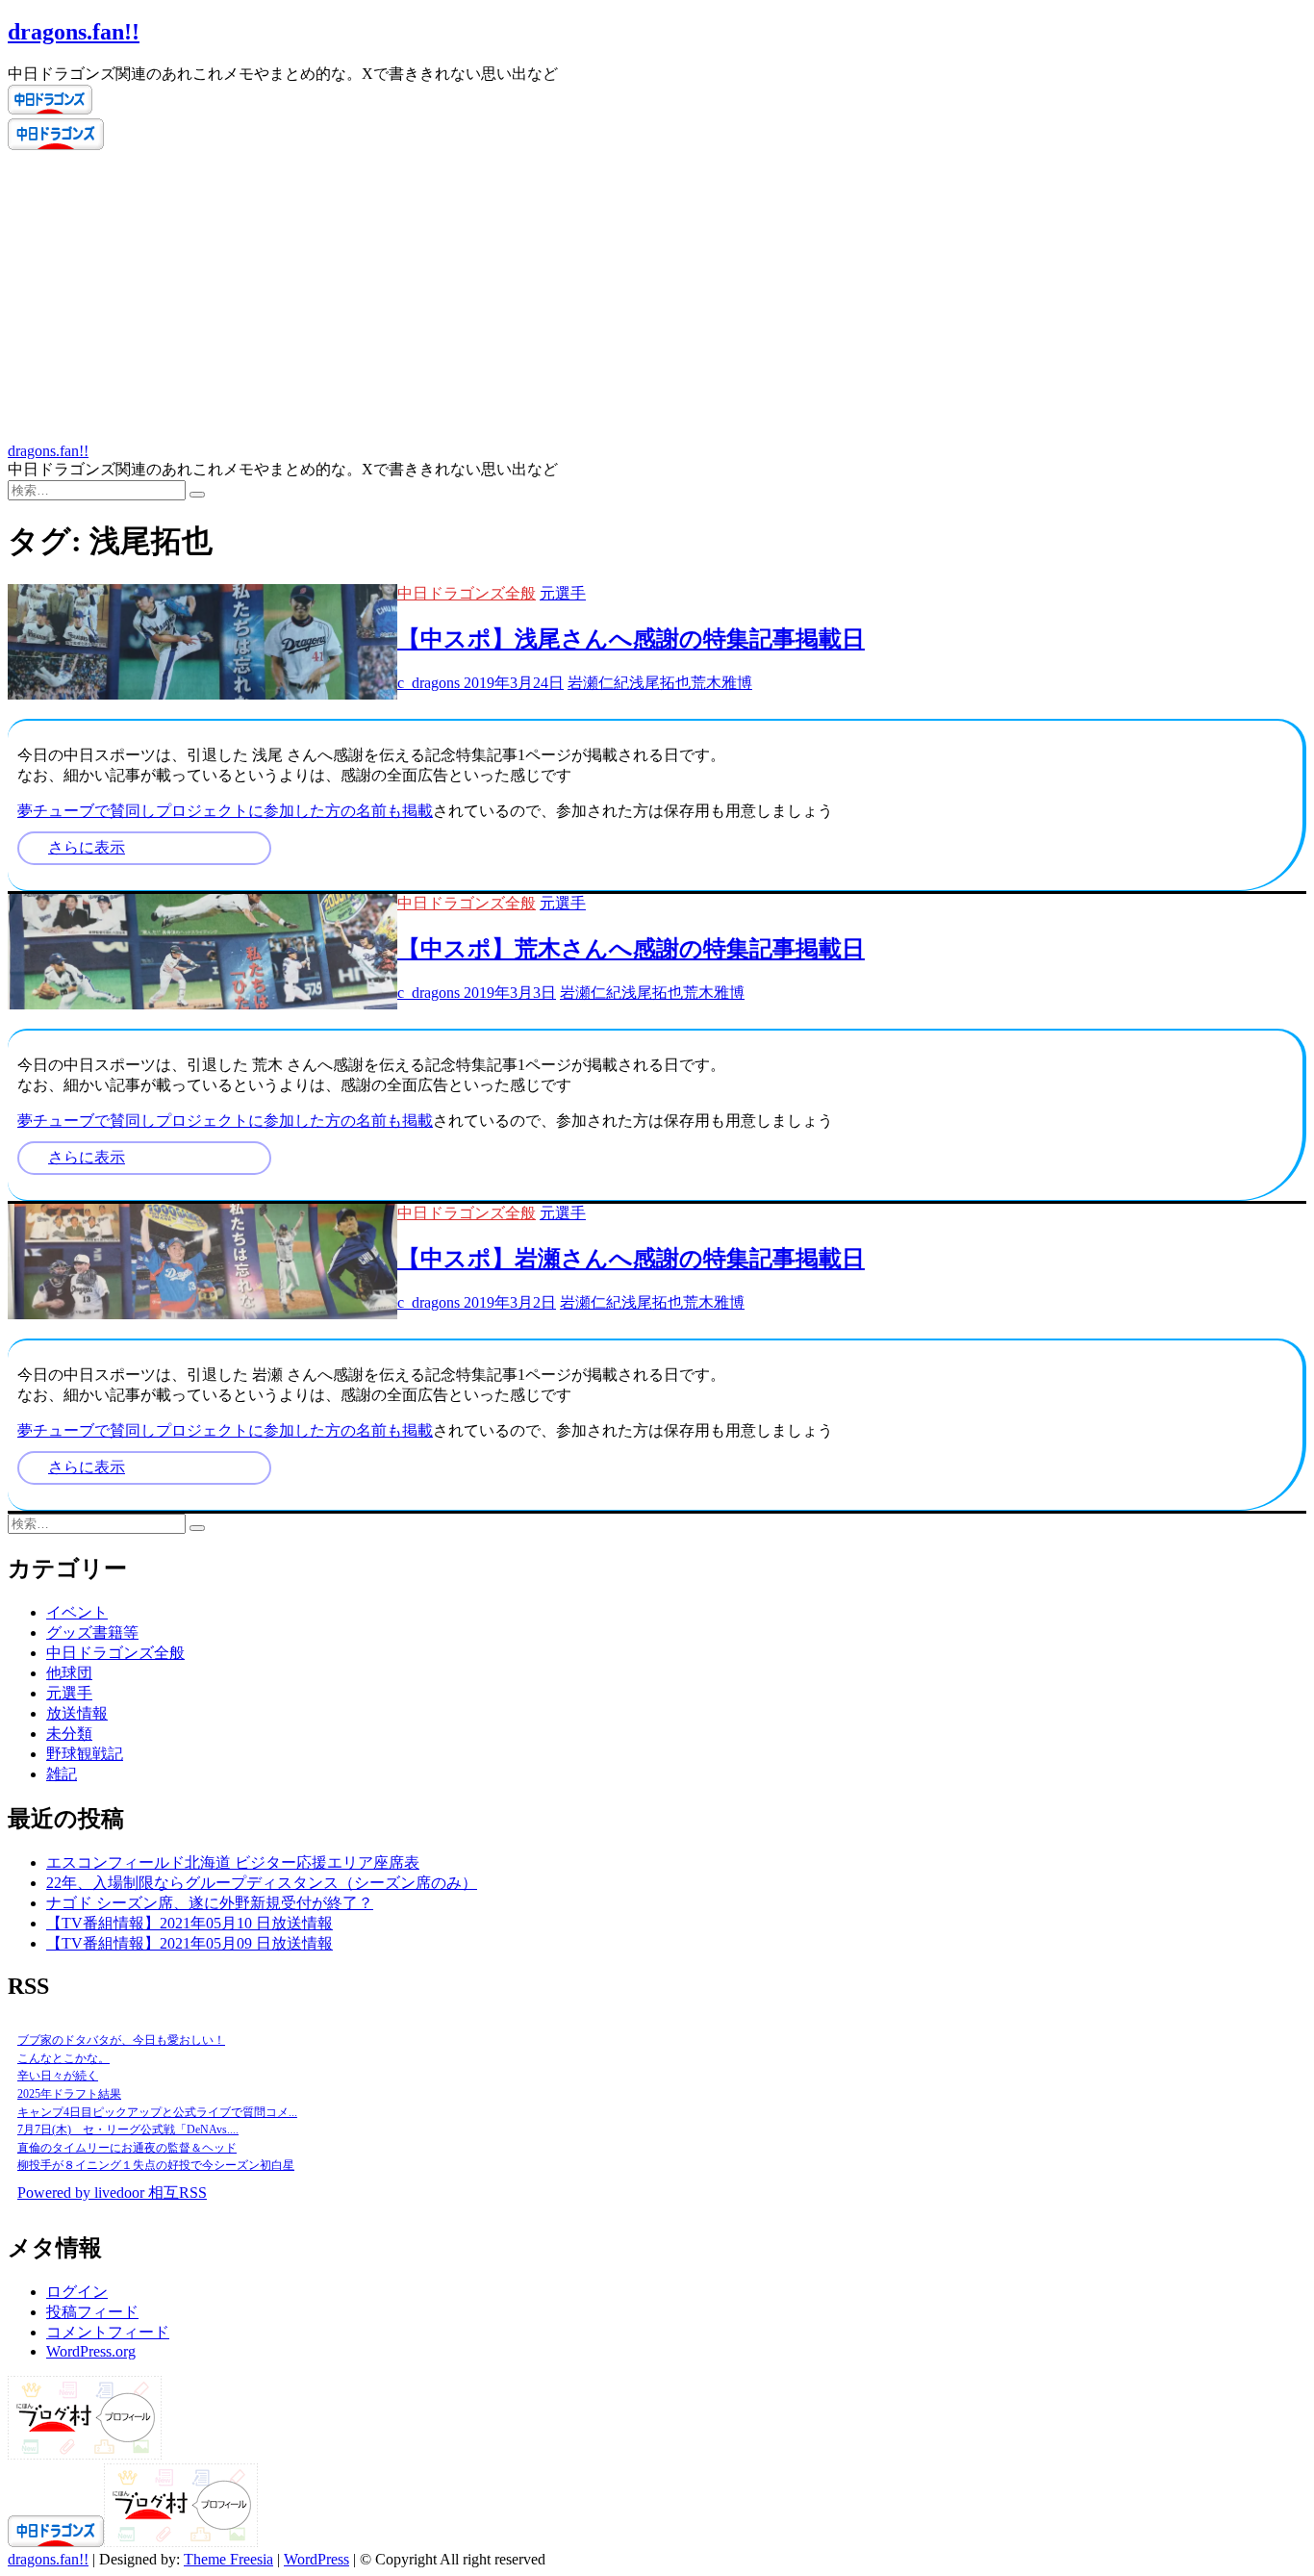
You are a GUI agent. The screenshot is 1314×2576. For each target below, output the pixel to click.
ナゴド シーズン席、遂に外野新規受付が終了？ (210, 1903)
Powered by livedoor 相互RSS (112, 2193)
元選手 (563, 593)
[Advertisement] (657, 298)
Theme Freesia (228, 2559)
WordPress (316, 2559)
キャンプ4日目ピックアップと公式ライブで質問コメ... (157, 2112)
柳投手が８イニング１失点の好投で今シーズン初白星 (156, 2165)
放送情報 (77, 1713)
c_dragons (429, 683)
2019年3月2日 (508, 1302)
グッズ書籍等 (92, 1632)
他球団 (69, 1673)
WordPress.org (91, 2351)
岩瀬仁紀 (598, 683)
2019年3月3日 (508, 993)
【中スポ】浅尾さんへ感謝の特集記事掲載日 (631, 639)
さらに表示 (87, 847)
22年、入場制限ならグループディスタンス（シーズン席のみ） (262, 1883)
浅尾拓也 (660, 683)
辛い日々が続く (58, 2076)
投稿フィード (92, 2312)
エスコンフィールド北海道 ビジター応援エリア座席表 (233, 1862)
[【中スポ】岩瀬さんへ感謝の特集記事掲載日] (202, 1314)
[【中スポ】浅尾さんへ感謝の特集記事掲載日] (202, 694)
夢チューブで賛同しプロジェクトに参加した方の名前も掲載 (225, 811)
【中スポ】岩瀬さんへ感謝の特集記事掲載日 (631, 1259)
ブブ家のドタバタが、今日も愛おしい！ (121, 2040)
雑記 (62, 1774)
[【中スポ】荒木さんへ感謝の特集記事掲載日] (202, 1004)
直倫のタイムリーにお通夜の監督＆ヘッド (127, 2148)
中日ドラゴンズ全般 (467, 593)
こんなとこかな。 (63, 2058)
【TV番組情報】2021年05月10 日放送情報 (190, 1923)
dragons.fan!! (74, 32)
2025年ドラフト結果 (69, 2094)
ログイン (77, 2292)
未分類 (69, 1734)
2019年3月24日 (512, 683)
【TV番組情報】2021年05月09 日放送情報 (190, 1943)
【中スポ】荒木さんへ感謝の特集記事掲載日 (631, 949)
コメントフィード (108, 2332)
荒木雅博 (721, 683)
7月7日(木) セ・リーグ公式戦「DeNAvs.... (128, 2130)
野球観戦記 (85, 1754)
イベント (77, 1612)
